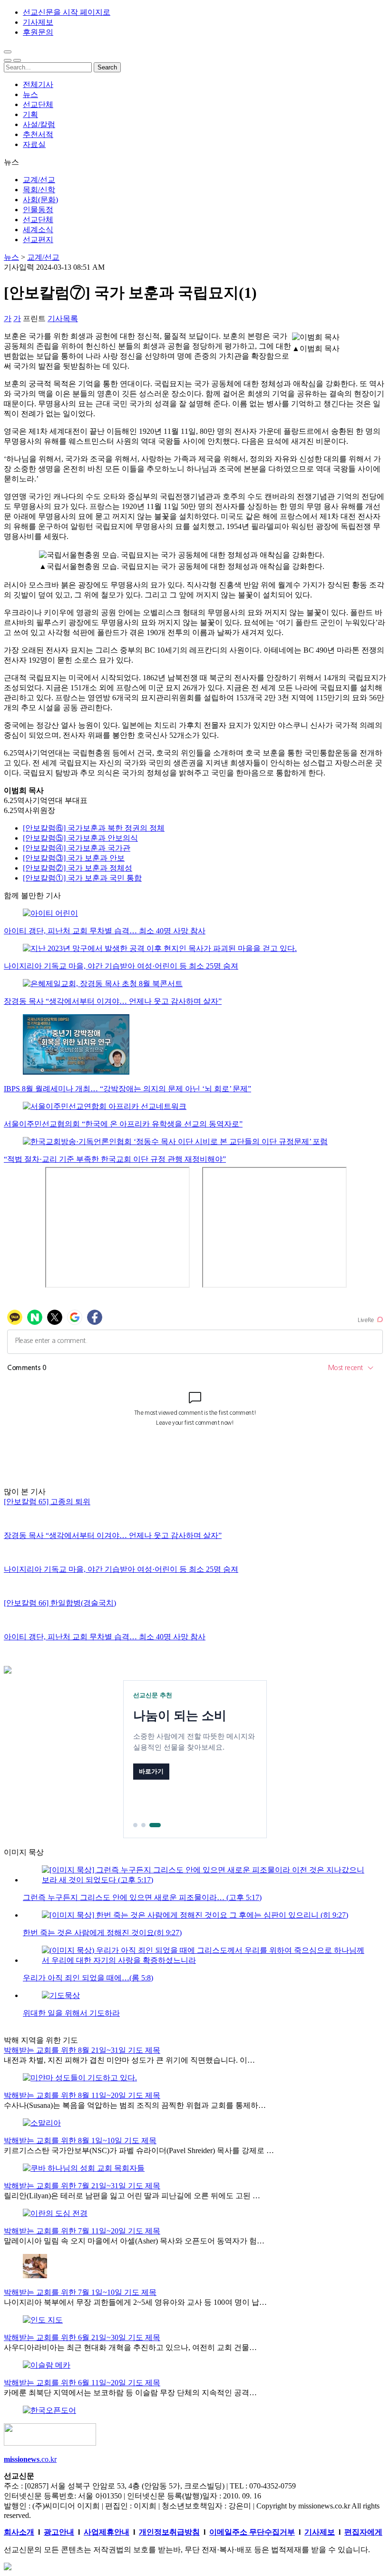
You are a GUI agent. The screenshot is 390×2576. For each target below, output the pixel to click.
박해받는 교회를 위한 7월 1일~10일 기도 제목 (80, 2292)
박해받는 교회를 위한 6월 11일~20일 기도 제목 (82, 2383)
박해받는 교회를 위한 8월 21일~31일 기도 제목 (82, 2050)
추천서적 (38, 134)
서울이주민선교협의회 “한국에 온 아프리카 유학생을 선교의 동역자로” (123, 1124)
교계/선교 (39, 180)
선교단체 (38, 104)
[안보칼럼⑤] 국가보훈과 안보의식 (80, 838)
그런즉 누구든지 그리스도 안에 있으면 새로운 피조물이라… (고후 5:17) (142, 1897)
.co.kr (30, 2459)
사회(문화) (40, 200)
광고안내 (59, 2532)
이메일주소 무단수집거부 (252, 2532)
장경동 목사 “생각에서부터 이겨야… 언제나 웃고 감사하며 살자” (113, 1001)
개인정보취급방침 (169, 2532)
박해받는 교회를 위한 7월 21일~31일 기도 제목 (82, 2186)
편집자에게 (363, 2532)
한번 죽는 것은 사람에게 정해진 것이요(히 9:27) (102, 1933)
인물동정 (38, 210)
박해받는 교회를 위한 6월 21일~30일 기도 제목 (82, 2337)
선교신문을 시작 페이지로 (67, 12)
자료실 (34, 144)
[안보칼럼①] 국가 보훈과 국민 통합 (82, 878)
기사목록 (63, 318)
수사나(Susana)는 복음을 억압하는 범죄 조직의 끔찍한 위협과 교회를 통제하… (135, 2105)
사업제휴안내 (107, 2532)
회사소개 (19, 2532)
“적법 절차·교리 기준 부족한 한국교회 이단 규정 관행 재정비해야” (115, 1159)
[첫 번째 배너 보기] (135, 1825)
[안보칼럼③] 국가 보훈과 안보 (74, 858)
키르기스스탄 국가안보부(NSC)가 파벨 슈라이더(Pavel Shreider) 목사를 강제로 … (139, 2150)
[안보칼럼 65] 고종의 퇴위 (47, 1502)
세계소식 (38, 230)
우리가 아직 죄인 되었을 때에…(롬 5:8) (88, 1978)
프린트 (34, 318)
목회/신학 (39, 190)
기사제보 (38, 22)
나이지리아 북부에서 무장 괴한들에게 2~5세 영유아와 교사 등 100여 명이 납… (135, 2302)
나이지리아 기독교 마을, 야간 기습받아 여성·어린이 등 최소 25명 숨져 (121, 966)
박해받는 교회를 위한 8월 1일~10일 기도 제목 (80, 2140)
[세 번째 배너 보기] (155, 1825)
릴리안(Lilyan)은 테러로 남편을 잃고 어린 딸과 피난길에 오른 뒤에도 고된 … (132, 2196)
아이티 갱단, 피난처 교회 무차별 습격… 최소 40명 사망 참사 (105, 931)
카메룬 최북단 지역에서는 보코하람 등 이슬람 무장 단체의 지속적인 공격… (130, 2393)
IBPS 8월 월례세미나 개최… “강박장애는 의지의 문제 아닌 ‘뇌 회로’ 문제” (127, 1089)
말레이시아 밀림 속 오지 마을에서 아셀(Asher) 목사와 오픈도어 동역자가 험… (134, 2241)
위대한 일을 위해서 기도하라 (71, 2013)
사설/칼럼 (39, 124)
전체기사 (38, 84)
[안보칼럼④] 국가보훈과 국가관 (77, 848)
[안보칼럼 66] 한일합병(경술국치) (60, 1603)
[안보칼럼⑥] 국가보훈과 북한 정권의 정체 (94, 828)
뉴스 (30, 94)
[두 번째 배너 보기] (143, 1825)
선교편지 (38, 240)
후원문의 (38, 32)
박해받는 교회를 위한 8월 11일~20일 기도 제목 (82, 2095)
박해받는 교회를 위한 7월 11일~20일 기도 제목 (82, 2231)
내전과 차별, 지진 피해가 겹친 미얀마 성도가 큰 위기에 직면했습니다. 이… (129, 2060)
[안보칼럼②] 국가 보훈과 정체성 (78, 868)
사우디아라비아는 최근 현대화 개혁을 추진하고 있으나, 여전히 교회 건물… (130, 2347)
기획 (30, 114)
